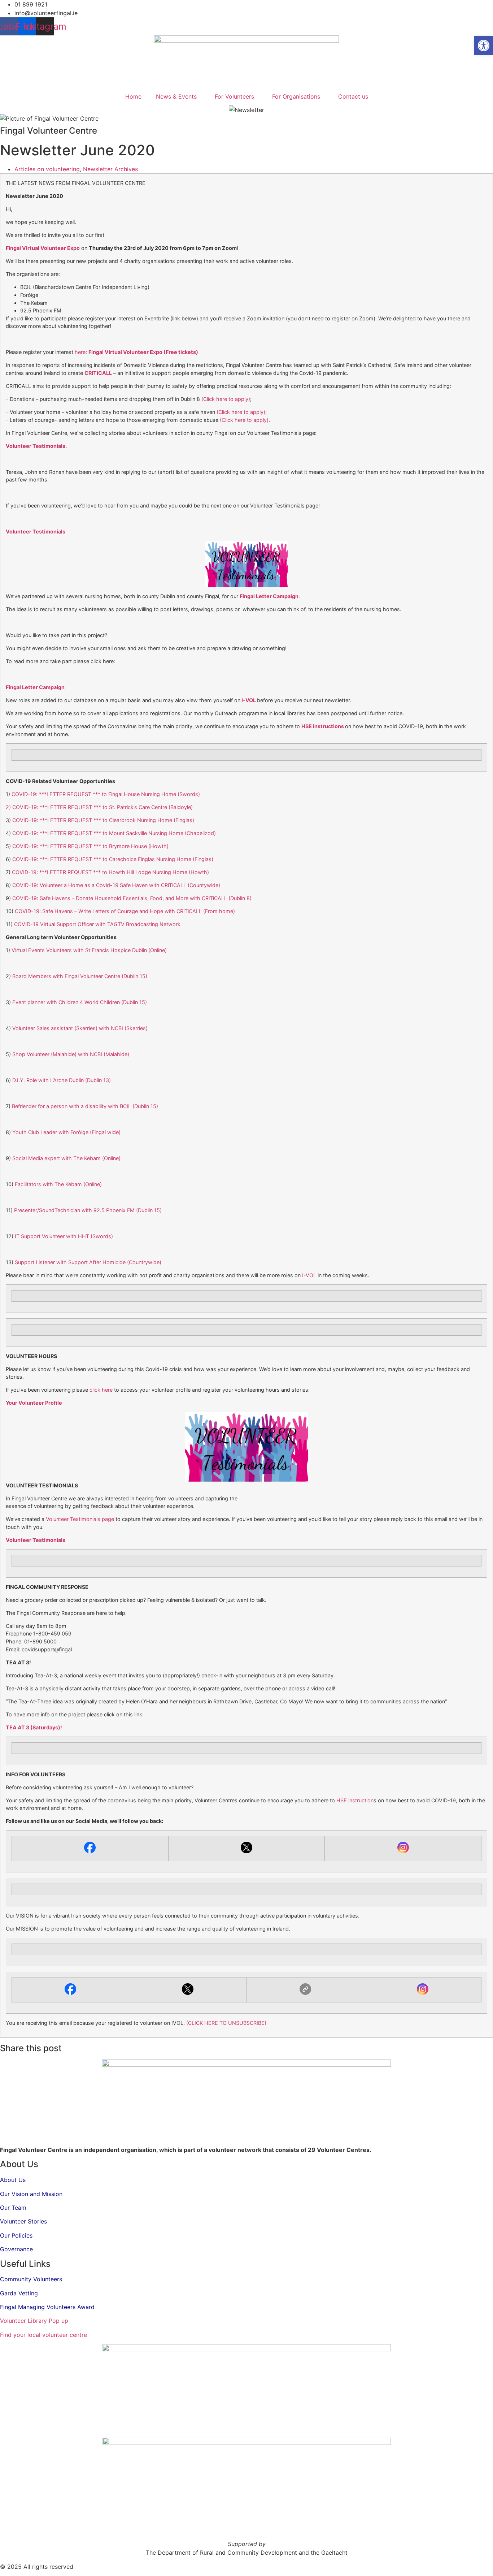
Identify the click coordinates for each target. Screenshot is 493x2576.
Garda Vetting (19, 2293)
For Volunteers (234, 96)
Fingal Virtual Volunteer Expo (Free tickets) (143, 352)
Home (133, 96)
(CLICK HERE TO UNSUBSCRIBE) (226, 2023)
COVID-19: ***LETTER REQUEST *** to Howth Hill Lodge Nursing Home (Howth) (110, 872)
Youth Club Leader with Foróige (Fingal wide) (66, 1132)
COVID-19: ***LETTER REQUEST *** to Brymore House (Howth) (90, 846)
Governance (16, 2249)
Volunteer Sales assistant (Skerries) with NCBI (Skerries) (80, 1028)
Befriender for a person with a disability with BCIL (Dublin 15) (85, 1106)
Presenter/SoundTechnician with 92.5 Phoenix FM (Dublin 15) (88, 1210)
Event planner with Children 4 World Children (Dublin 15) (80, 1002)
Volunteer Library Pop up (34, 2321)
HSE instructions (323, 726)
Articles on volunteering (47, 169)
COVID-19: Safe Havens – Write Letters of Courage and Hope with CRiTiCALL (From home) (125, 911)
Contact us (353, 96)
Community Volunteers (31, 2279)
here (80, 352)
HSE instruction (355, 1800)
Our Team (13, 2208)
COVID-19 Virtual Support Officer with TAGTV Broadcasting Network (97, 924)
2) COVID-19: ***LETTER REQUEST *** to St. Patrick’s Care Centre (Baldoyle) (99, 807)
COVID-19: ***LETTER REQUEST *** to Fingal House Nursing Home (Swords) (106, 794)
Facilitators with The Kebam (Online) (58, 1184)
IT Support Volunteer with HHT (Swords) (64, 1236)
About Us (13, 2180)
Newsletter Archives (110, 169)
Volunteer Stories (23, 2221)
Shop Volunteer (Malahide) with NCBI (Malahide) (71, 1054)
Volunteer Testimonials (36, 531)
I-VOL (249, 700)
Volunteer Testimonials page (80, 1519)
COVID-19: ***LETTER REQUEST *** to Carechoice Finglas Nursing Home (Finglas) (113, 859)
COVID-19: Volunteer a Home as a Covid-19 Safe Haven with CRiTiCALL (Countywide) (116, 885)
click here (100, 1390)
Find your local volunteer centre (43, 2335)
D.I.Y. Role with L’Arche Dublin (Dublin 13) (62, 1080)
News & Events (176, 96)
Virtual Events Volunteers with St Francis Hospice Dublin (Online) (88, 950)
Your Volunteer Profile (34, 1403)
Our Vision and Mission (31, 2194)
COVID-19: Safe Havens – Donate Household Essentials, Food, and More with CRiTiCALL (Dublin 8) (132, 898)
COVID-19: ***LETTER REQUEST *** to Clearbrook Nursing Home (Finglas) (103, 820)
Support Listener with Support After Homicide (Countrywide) (88, 1262)
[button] (484, 46)
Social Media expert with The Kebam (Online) (66, 1158)
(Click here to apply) (226, 399)
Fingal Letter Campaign (35, 687)
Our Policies (16, 2235)
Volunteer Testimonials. (36, 446)
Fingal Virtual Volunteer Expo (43, 248)
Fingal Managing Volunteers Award (47, 2307)
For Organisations (296, 96)
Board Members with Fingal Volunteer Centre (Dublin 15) (80, 976)
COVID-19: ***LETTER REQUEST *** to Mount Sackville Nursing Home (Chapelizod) (114, 833)
